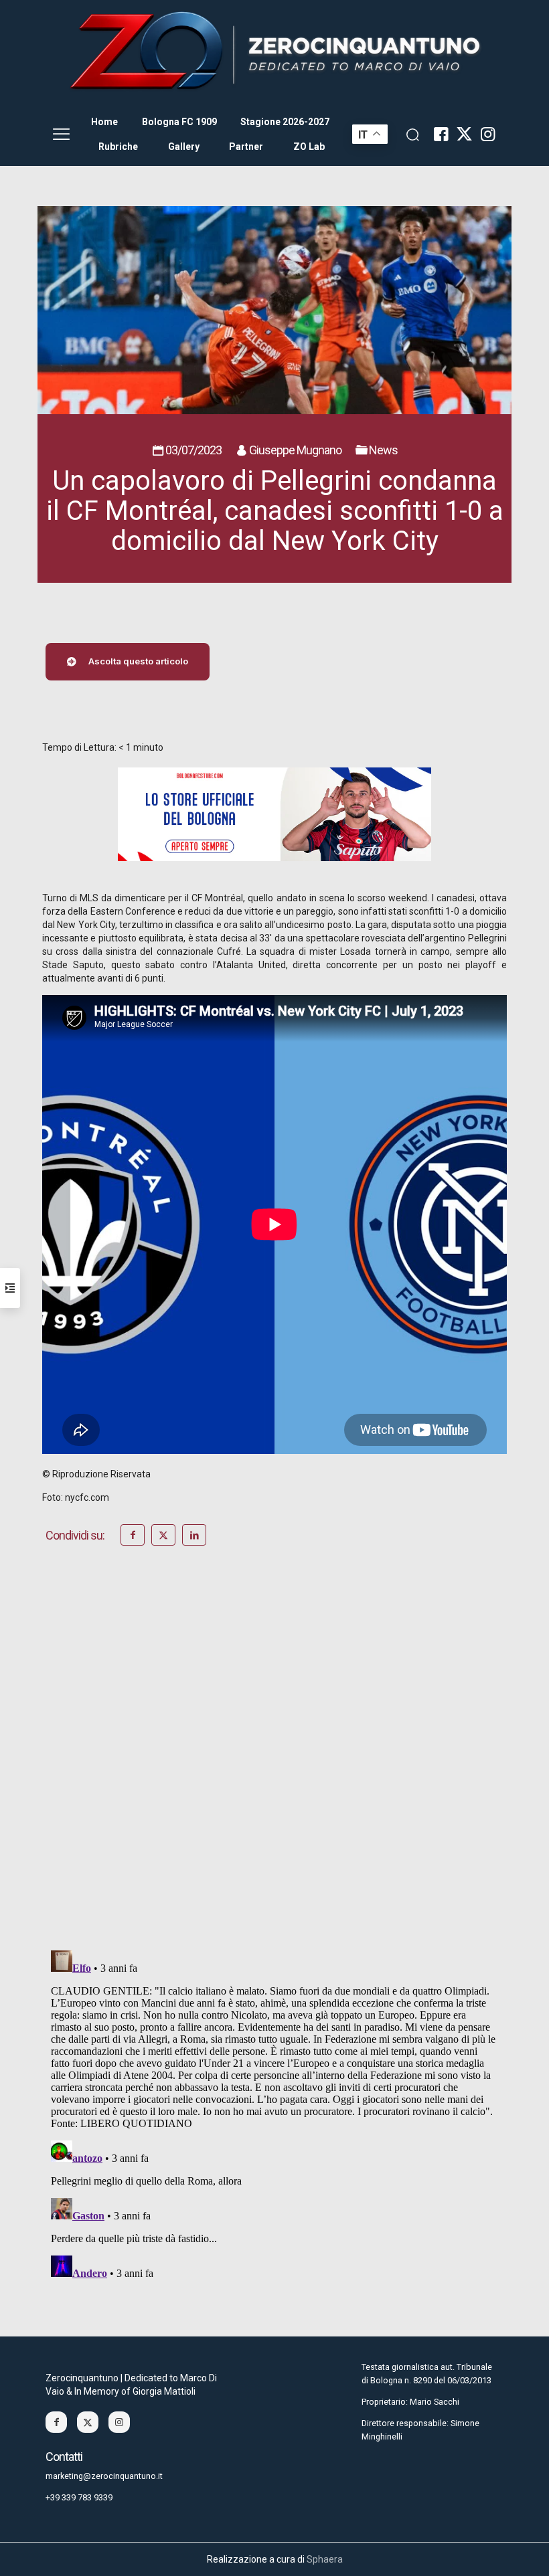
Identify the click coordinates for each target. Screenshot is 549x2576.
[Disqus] (274, 1766)
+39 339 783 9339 (79, 2497)
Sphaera (325, 2559)
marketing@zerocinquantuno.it (104, 2476)
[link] (274, 52)
